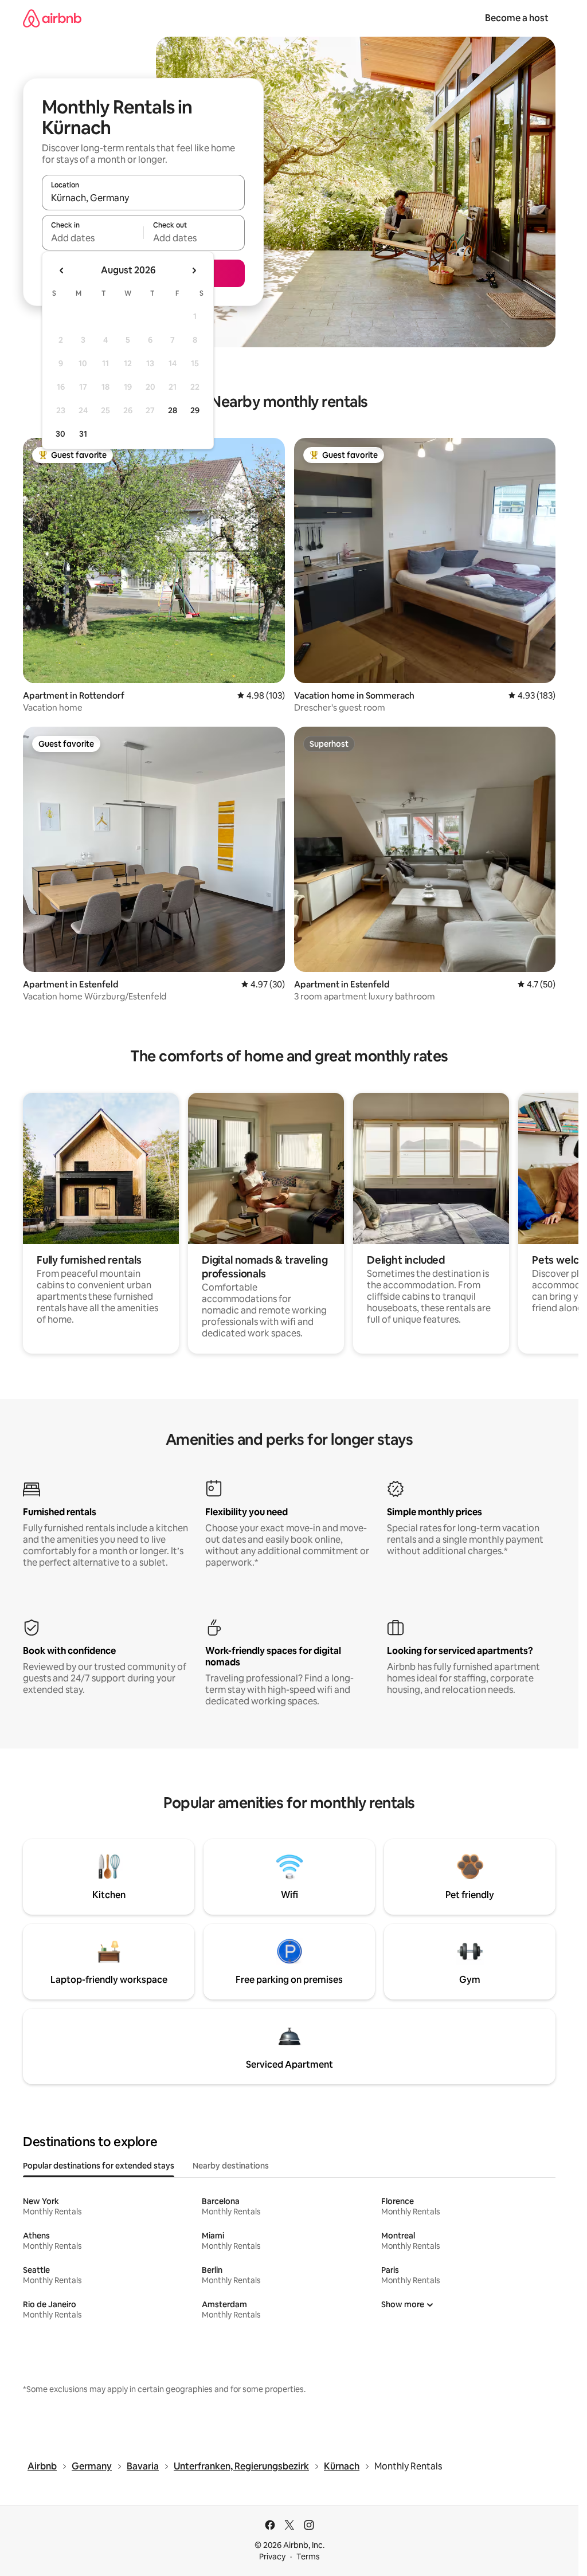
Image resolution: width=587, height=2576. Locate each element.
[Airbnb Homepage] (52, 18)
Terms (308, 2557)
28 (173, 410)
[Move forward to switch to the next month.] (194, 270)
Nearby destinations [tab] (231, 2166)
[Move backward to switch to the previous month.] (62, 270)
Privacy (272, 2557)
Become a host (517, 18)
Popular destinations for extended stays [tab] (99, 2166)
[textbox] (93, 238)
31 (83, 434)
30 (60, 434)
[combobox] (143, 198)
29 (195, 410)
